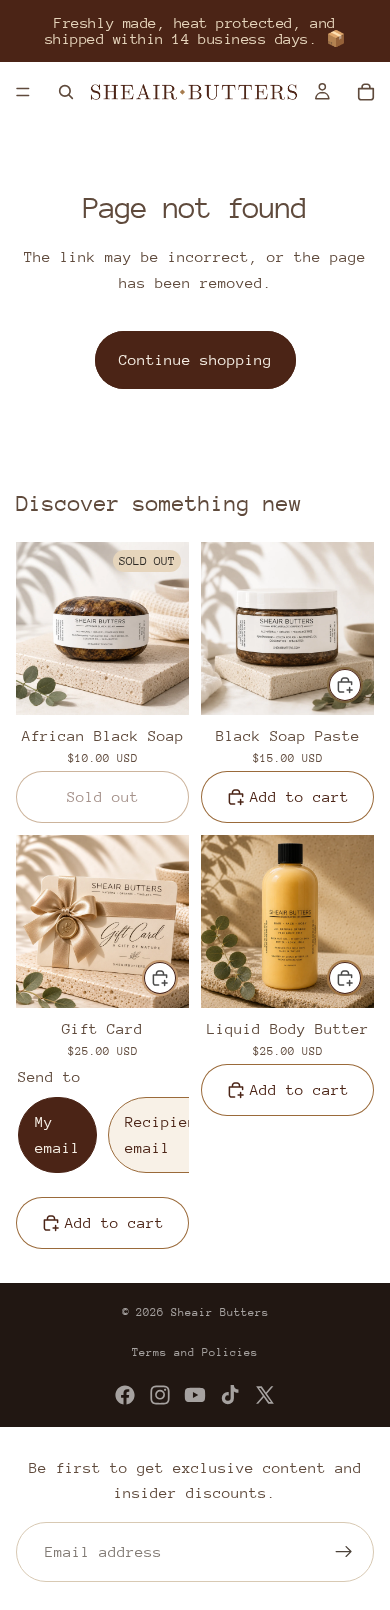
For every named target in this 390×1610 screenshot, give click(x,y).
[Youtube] (195, 1395)
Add (362, 685)
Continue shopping (195, 359)
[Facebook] (125, 1395)
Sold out (103, 796)
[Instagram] (160, 1395)
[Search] (66, 92)
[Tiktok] (230, 1395)
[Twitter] (265, 1395)
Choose (177, 978)
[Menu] (23, 92)
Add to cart (299, 796)
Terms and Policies (195, 1352)
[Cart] (366, 92)
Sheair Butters (220, 1312)
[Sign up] (344, 1552)
